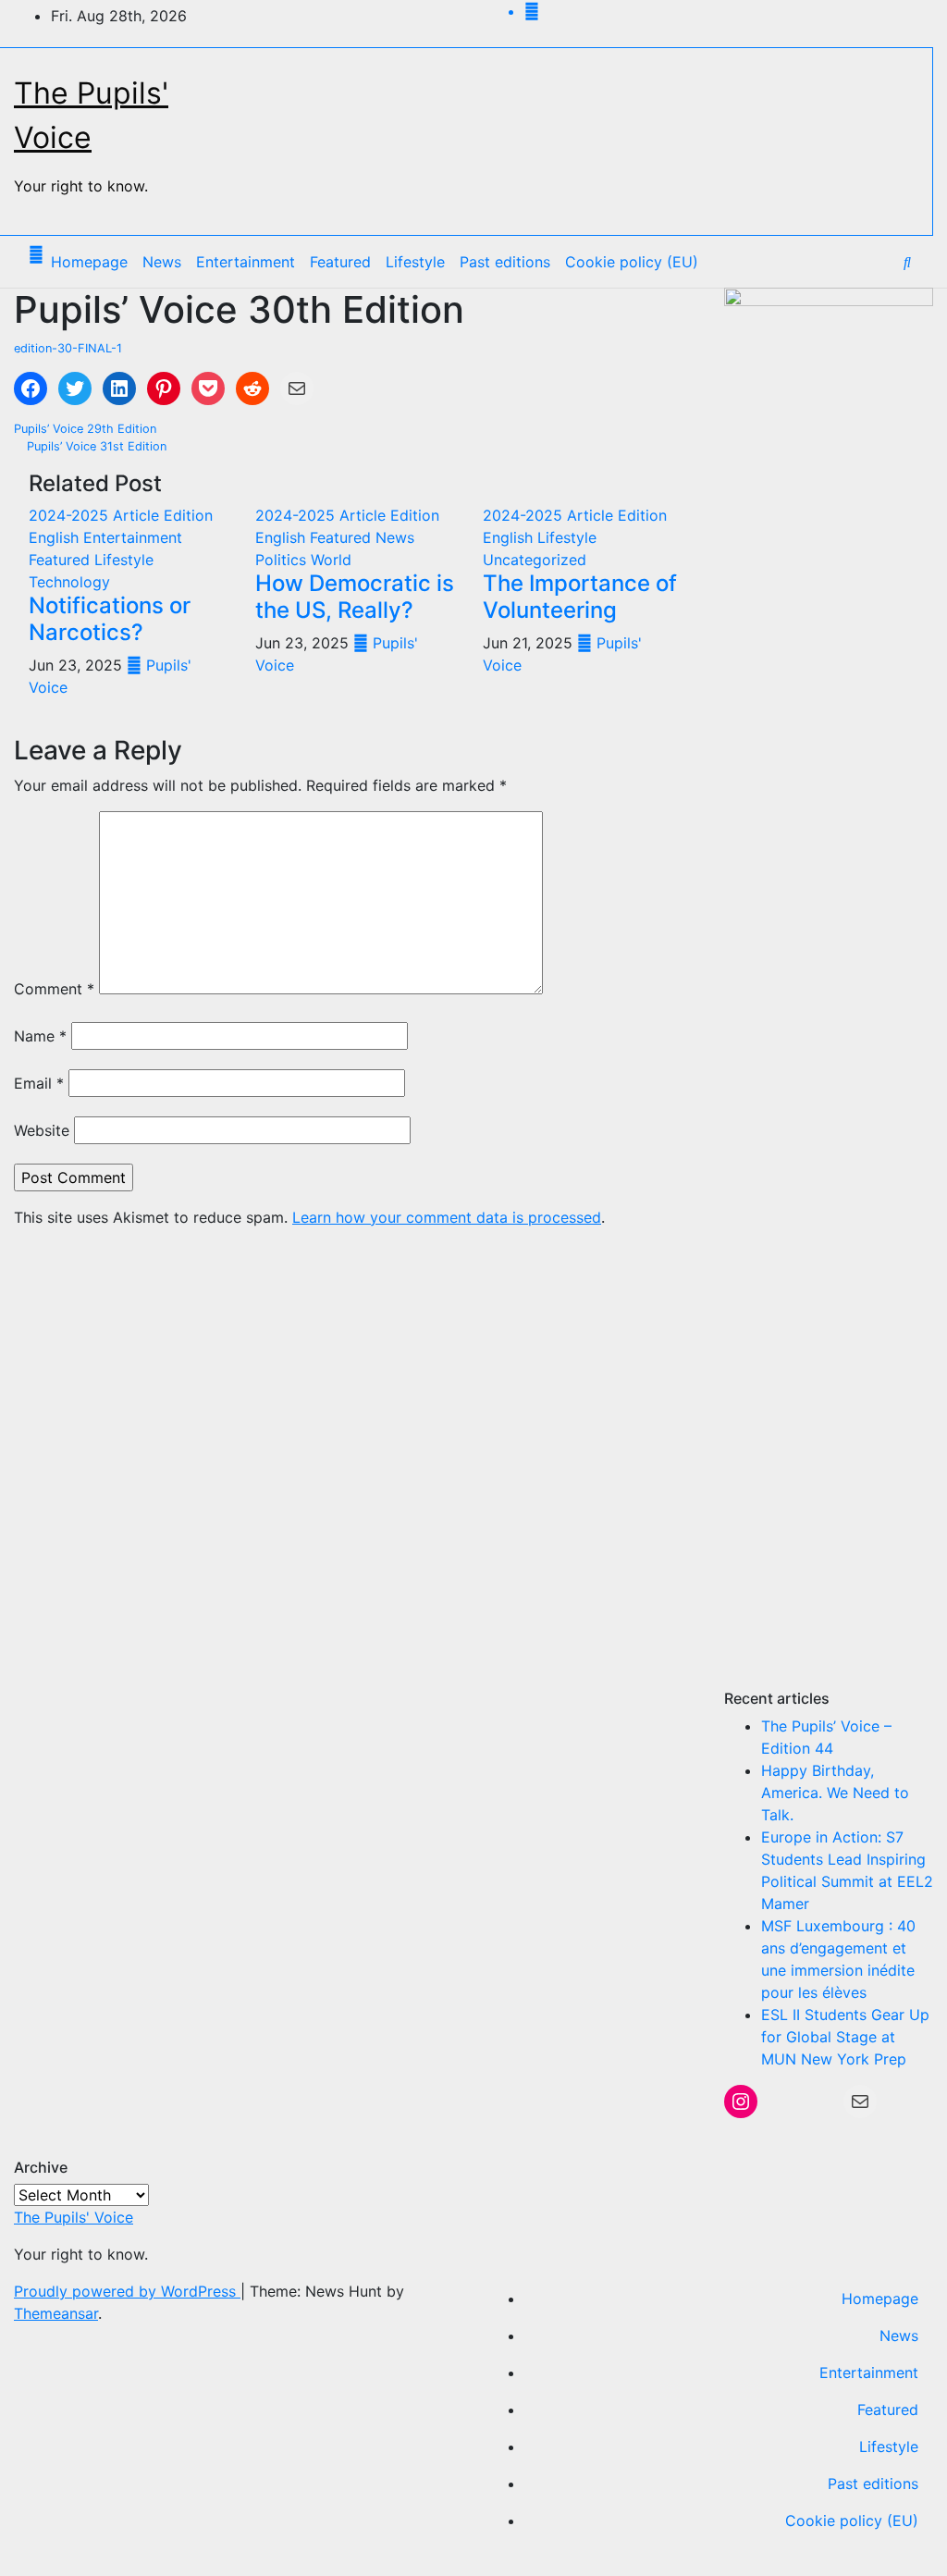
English (56, 537)
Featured (340, 262)
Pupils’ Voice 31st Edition (95, 446)
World (331, 560)
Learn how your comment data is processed (447, 1217)
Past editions (505, 262)
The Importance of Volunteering (580, 597)
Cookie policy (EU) (632, 262)
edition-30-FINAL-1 (68, 348)
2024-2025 (71, 515)
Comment (54, 989)
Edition (188, 515)
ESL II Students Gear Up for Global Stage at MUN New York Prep (845, 2037)
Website (42, 1130)
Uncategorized (535, 560)
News (162, 262)
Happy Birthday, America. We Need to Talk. (835, 1793)
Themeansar (56, 2313)
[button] (907, 262)
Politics (283, 560)
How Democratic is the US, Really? (355, 597)
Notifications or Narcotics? (110, 619)
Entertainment (246, 262)
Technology (69, 582)
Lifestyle (415, 262)
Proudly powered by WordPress (127, 2291)
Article (138, 515)
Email (39, 1083)
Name (40, 1036)
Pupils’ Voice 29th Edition (87, 429)
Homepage (89, 262)
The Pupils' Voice (74, 2217)
